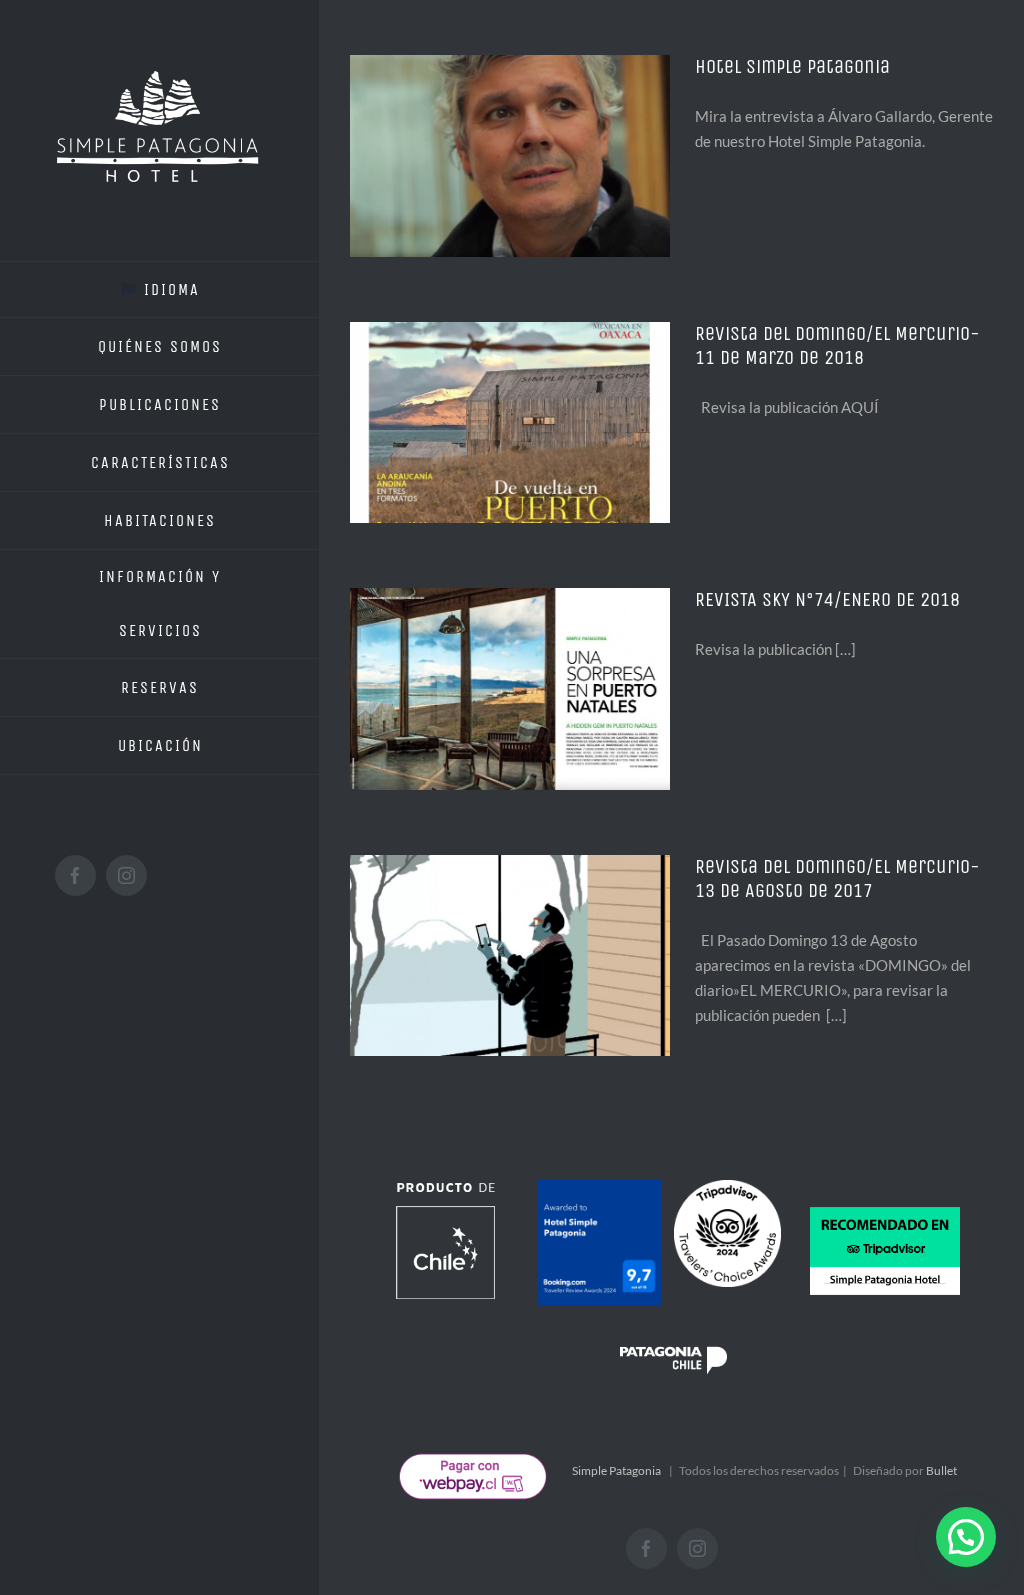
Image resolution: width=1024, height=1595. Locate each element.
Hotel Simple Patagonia (792, 66)
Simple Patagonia (616, 1470)
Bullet (941, 1470)
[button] (966, 1537)
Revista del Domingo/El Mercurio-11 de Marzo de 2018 (837, 345)
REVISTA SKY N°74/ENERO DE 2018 (827, 599)
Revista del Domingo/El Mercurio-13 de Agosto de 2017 (837, 878)
